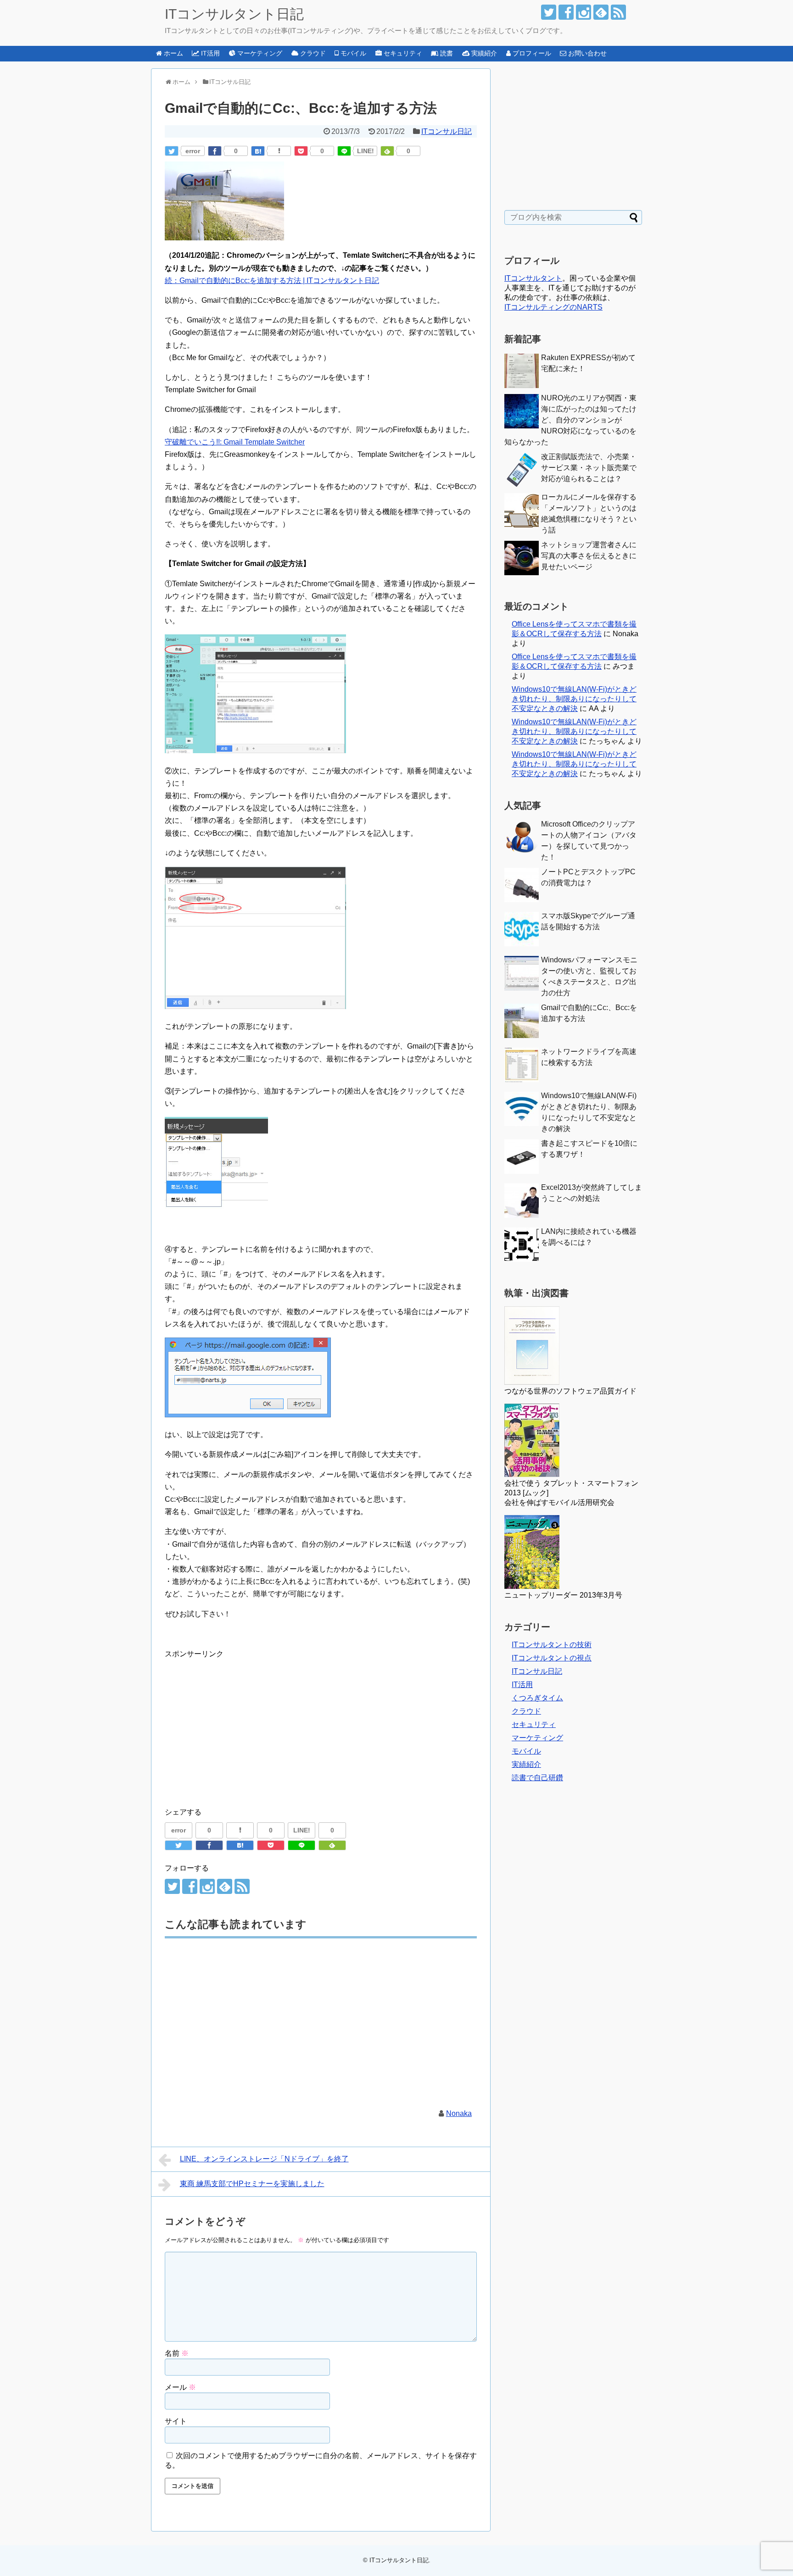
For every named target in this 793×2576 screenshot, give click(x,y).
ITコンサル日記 (447, 131)
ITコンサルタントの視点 (552, 1658)
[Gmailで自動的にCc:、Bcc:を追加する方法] (258, 151)
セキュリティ (534, 1724)
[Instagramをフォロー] (584, 12)
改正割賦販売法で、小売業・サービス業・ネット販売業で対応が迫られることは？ (589, 468)
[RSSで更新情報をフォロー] (618, 12)
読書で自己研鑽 (537, 1778)
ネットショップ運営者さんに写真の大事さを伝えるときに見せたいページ (589, 556)
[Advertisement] (242, 1724)
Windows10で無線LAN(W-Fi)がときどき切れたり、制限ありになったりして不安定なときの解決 (574, 699)
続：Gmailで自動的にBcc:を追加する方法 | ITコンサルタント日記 (272, 280)
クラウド (526, 1711)
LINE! (366, 151)
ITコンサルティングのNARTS (553, 307)
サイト (176, 2421)
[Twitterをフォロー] (549, 12)
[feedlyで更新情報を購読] (601, 12)
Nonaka (459, 2113)
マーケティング (537, 1738)
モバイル (526, 1751)
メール (180, 2387)
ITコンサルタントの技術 (552, 1645)
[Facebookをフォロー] (566, 12)
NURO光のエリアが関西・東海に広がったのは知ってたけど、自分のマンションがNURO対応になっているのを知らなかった (570, 420)
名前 (177, 2353)
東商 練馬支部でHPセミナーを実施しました (252, 2184)
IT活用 (522, 1685)
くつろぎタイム (537, 1698)
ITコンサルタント (533, 278)
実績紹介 (526, 1764)
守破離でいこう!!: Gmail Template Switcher (235, 442)
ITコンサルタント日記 (234, 14)
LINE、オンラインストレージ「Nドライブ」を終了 (264, 2159)
